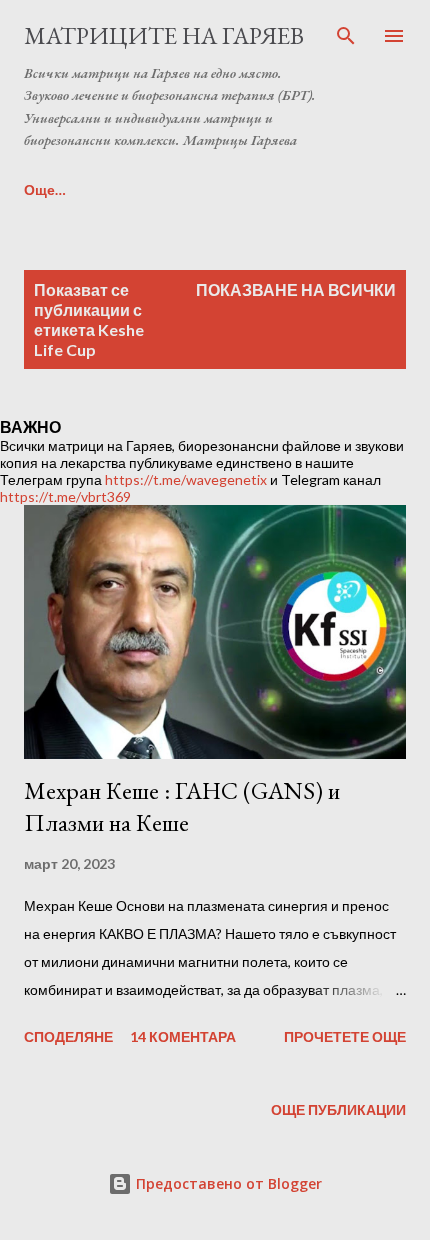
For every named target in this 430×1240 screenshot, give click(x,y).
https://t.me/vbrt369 (65, 496)
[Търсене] (346, 36)
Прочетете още (345, 1036)
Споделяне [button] (68, 1036)
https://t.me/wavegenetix (186, 479)
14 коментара (183, 1036)
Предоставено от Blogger (227, 1183)
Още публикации (338, 1109)
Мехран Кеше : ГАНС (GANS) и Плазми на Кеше (182, 806)
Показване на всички (296, 289)
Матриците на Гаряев (164, 35)
